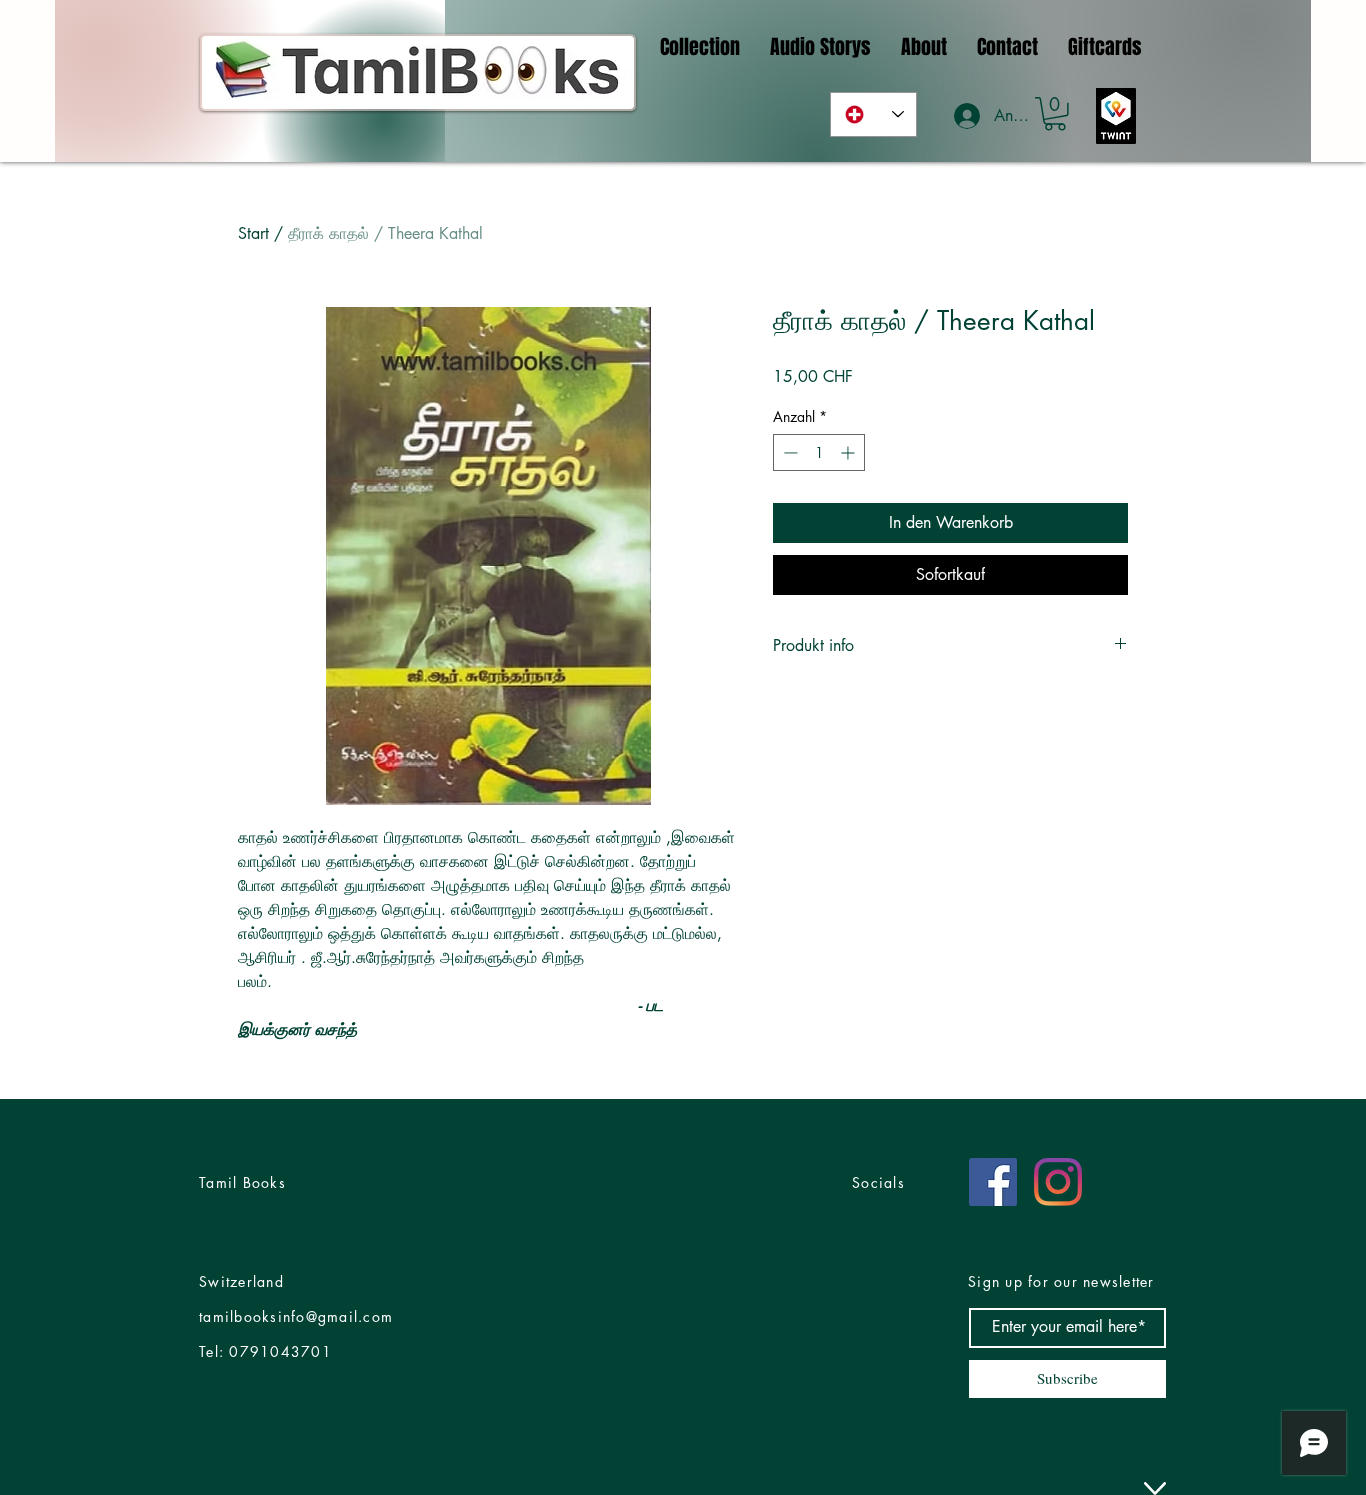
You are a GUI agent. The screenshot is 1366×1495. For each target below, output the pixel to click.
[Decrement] (788, 452)
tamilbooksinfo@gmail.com (296, 1316)
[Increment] (849, 452)
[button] (1055, 114)
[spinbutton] (819, 452)
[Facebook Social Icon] (993, 1182)
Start (253, 233)
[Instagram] (1058, 1182)
